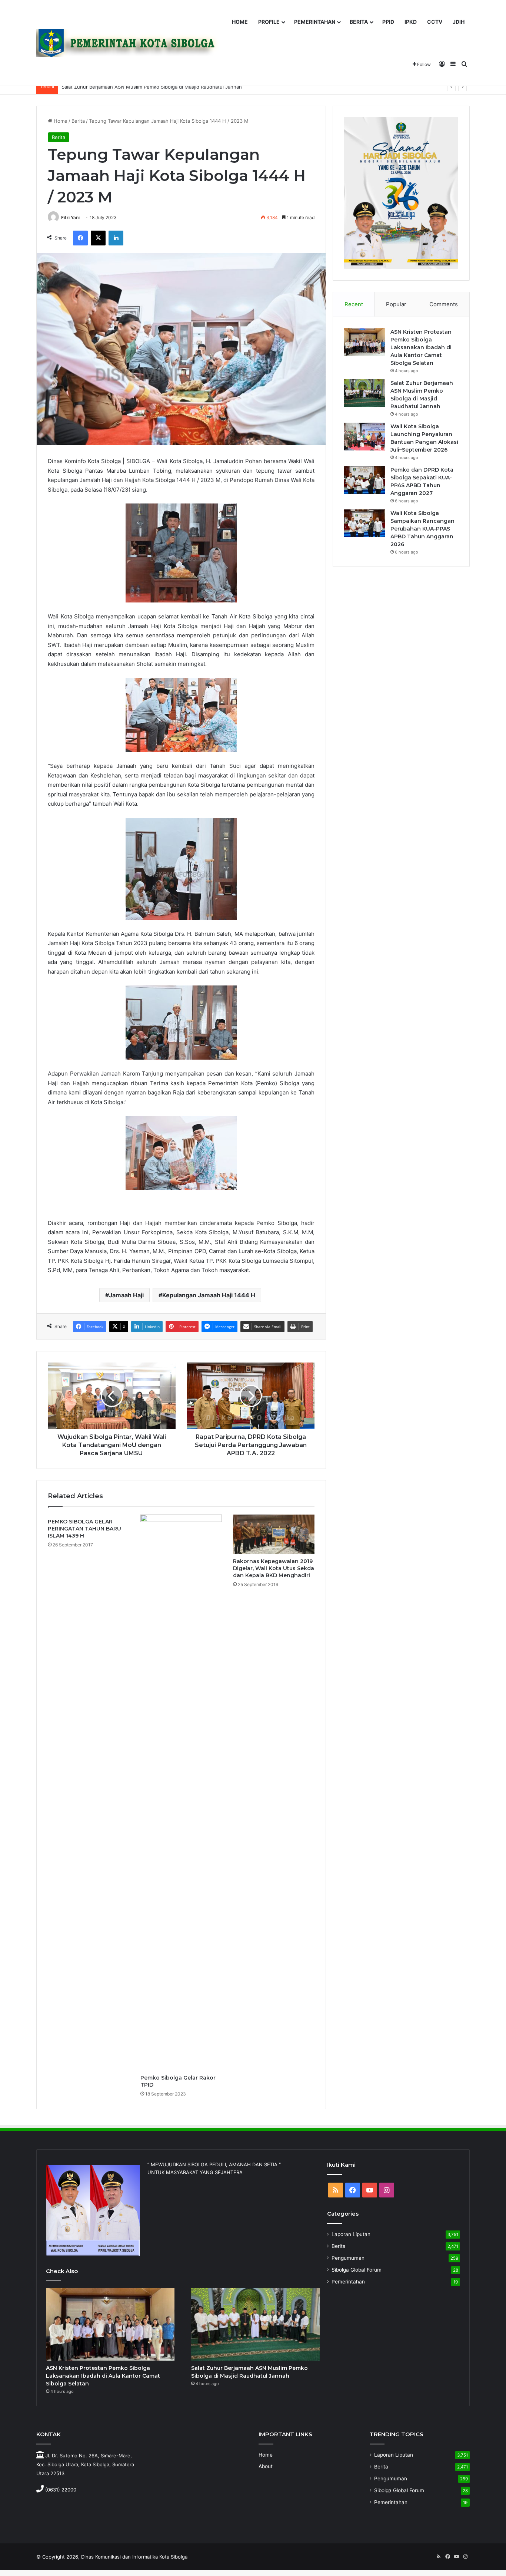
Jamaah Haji (126, 1295)
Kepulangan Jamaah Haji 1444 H (209, 1295)
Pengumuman (348, 2258)
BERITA (359, 22)
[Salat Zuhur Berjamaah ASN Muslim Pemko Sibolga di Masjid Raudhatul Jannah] (364, 393)
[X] (98, 238)
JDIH (459, 22)
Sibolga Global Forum (357, 2270)
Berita (78, 121)
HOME (240, 22)
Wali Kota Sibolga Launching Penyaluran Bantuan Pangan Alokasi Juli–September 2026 (161, 87)
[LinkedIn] (116, 238)
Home (60, 121)
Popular (396, 304)
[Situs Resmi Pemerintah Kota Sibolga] (130, 43)
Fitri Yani (70, 217)
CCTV (435, 22)
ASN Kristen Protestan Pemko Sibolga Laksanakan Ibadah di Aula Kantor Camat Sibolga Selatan (421, 347)
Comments (444, 304)
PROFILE (269, 22)
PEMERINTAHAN (315, 22)
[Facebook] (80, 238)
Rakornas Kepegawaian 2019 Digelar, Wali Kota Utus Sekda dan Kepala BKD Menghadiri (274, 1568)
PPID (388, 22)
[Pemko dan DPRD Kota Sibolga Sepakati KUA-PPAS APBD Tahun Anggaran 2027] (364, 480)
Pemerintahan (348, 2282)
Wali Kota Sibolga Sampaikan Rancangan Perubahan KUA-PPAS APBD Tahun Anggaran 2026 (422, 529)
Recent (354, 304)
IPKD (411, 22)
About (266, 2466)
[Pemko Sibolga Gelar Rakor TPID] (181, 1793)
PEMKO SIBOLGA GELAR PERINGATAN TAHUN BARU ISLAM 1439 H (84, 1529)
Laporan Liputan (351, 2234)
